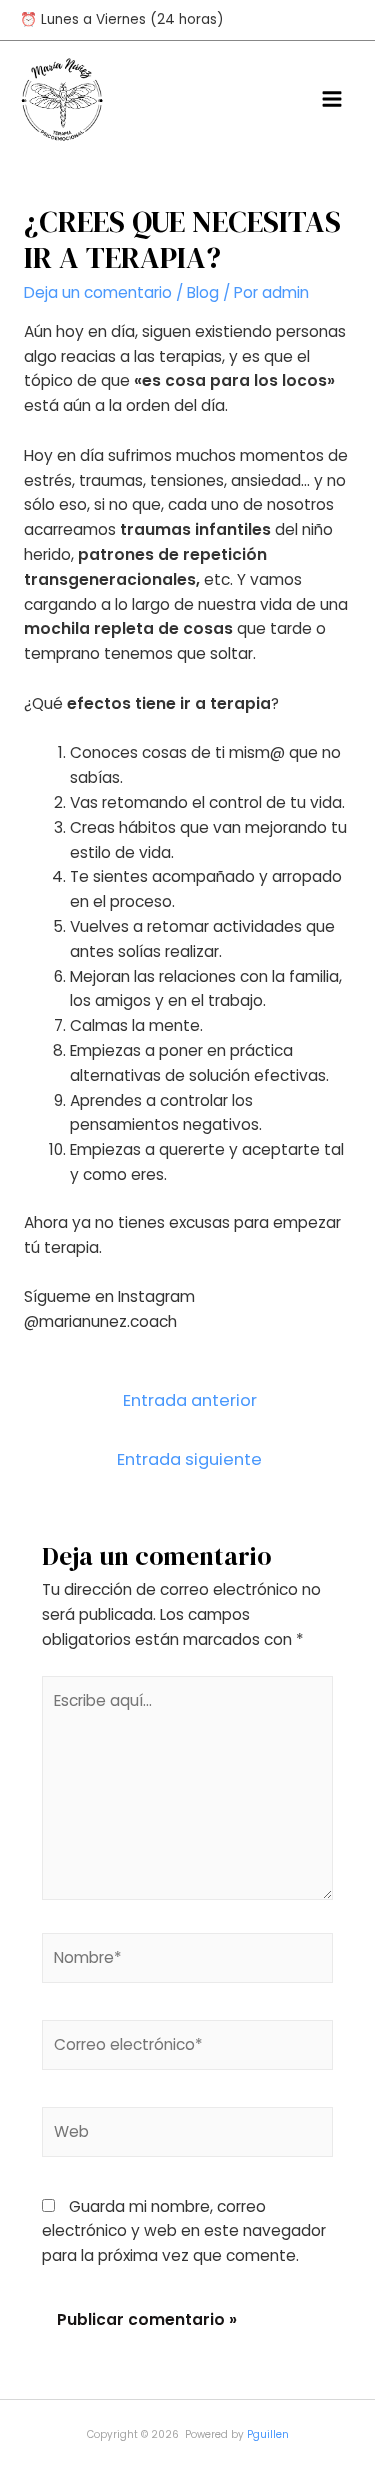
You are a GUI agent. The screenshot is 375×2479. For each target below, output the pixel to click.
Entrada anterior (190, 1400)
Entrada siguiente (189, 1459)
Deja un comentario (98, 292)
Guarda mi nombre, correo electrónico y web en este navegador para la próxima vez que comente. (184, 2231)
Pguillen (268, 2434)
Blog (203, 292)
